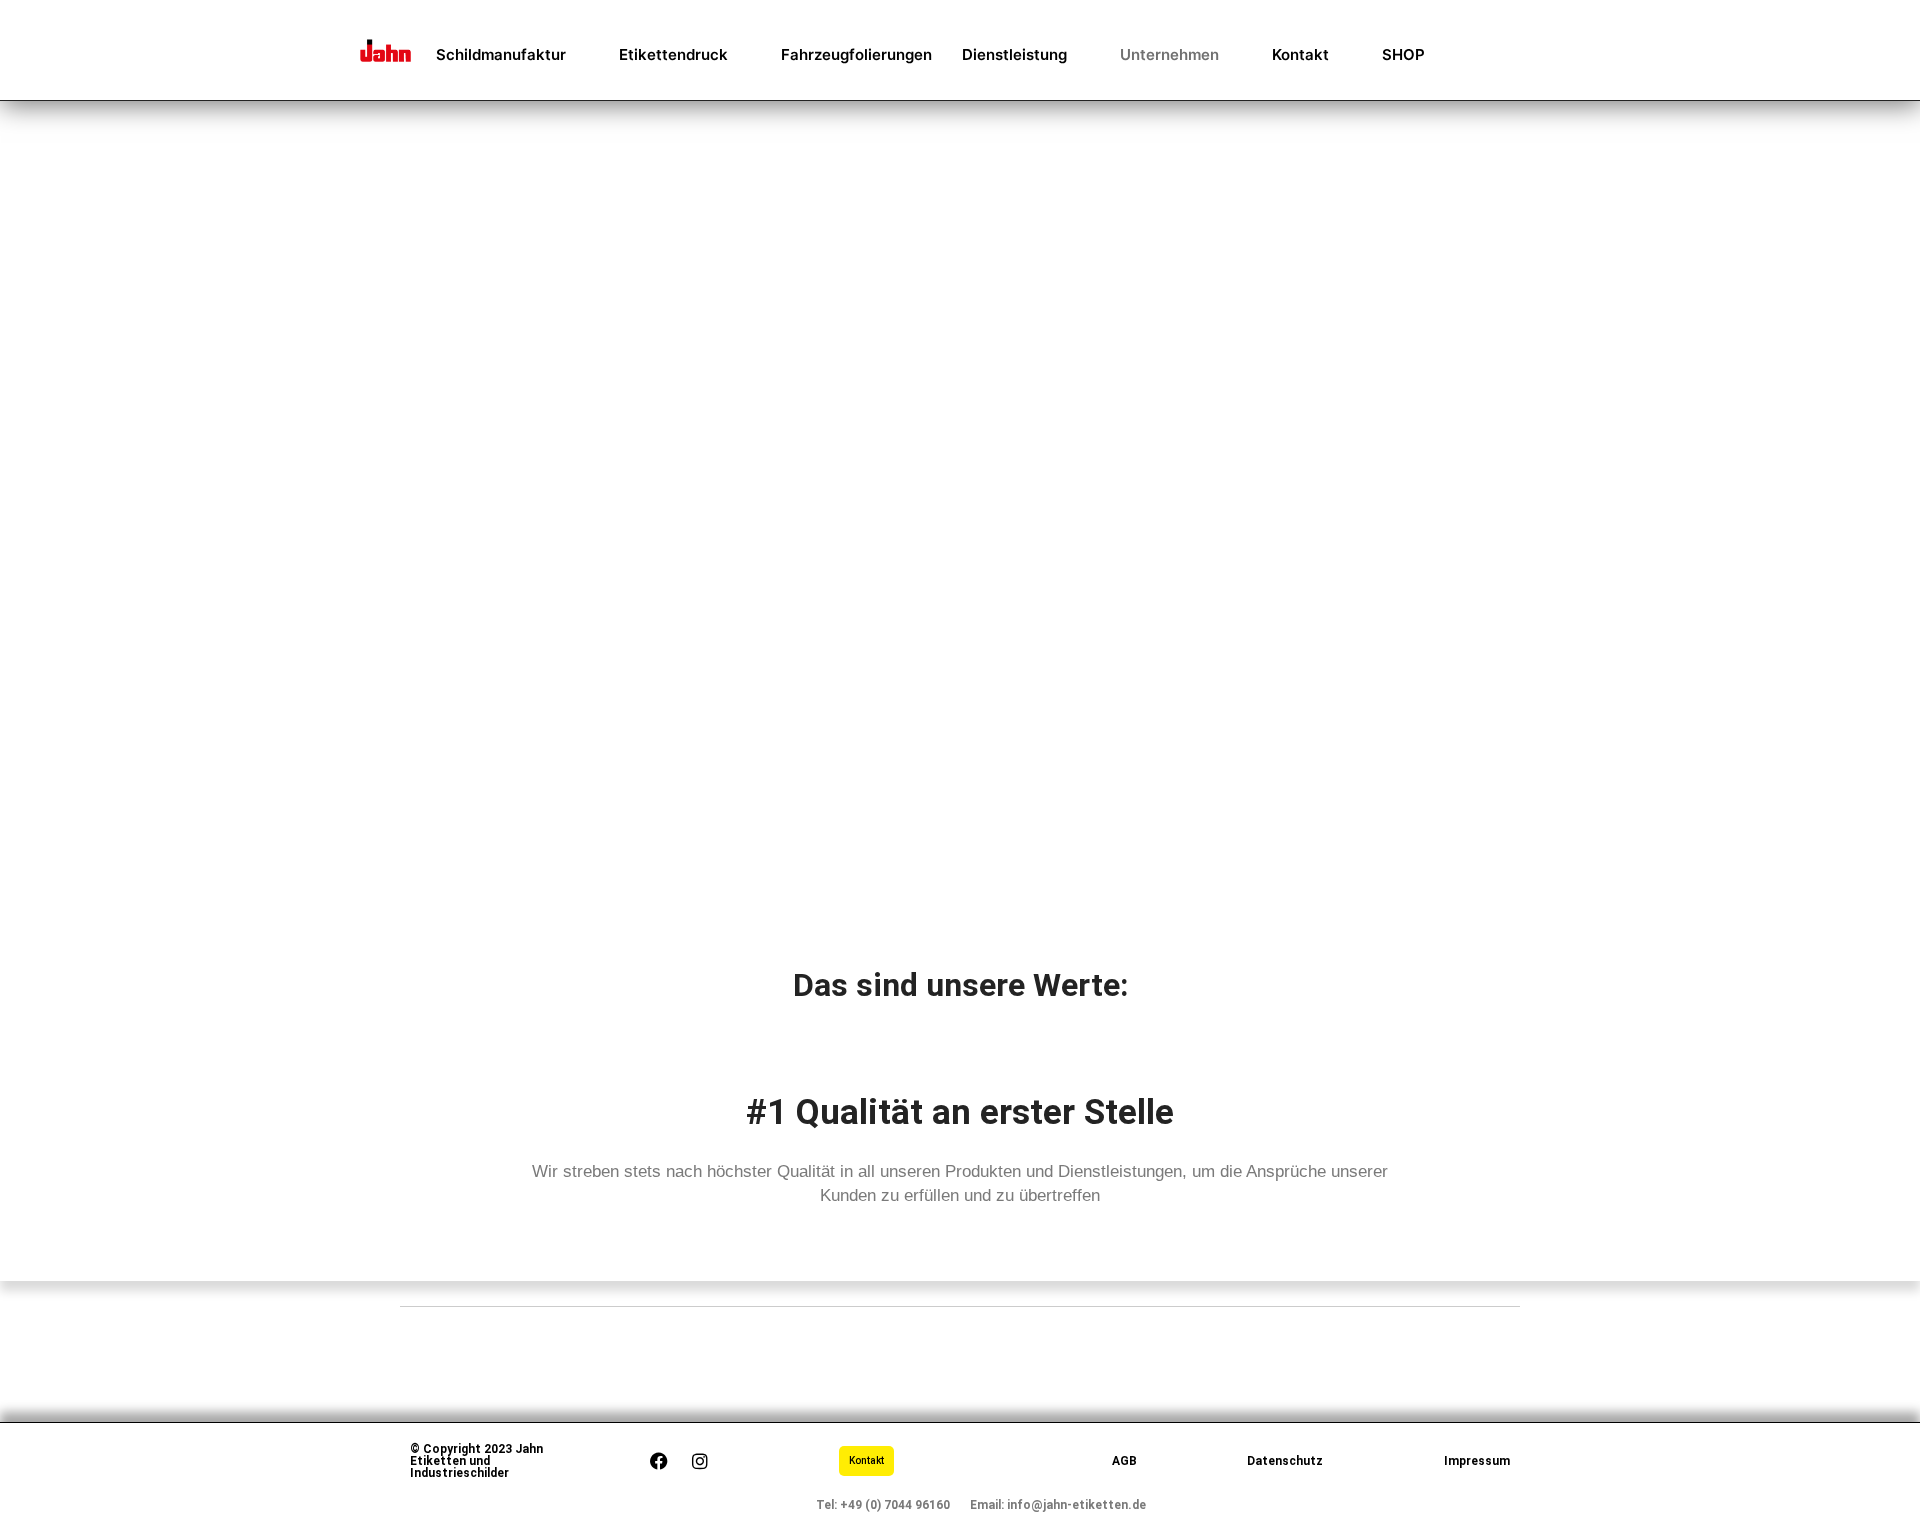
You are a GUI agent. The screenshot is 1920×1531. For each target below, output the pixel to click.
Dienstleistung (1014, 54)
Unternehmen (1169, 54)
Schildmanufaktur (501, 54)
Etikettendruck (673, 54)
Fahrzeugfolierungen (856, 54)
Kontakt (1300, 54)
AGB (1124, 1461)
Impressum (1477, 1461)
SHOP (1403, 54)
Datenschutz (1285, 1461)
